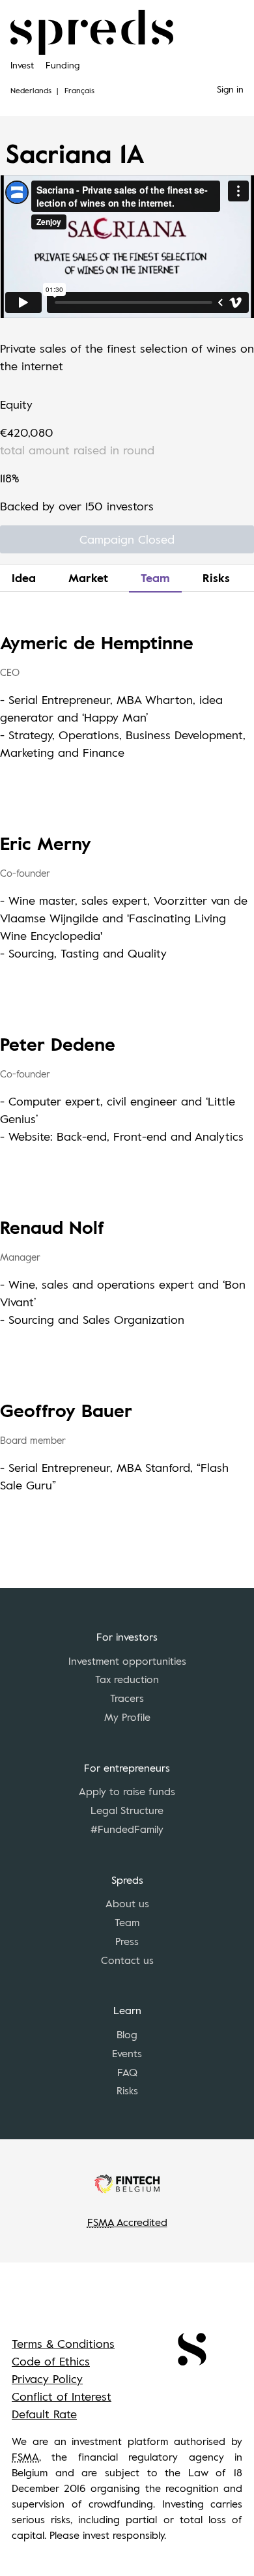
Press (127, 1941)
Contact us (127, 1960)
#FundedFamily (127, 1829)
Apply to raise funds (127, 1791)
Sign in (230, 89)
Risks (216, 578)
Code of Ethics (51, 2361)
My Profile (127, 1717)
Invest (22, 65)
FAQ (127, 2072)
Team (155, 578)
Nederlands (31, 90)
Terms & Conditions (63, 2343)
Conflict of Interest (62, 2396)
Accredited (127, 2222)
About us (127, 1903)
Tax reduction (127, 1679)
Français (79, 90)
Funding (63, 65)
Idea (24, 578)
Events (127, 2053)
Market (88, 578)
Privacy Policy (47, 2378)
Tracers (127, 1698)
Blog (127, 2034)
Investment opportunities (127, 1661)
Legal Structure (127, 1810)
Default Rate (44, 2414)
